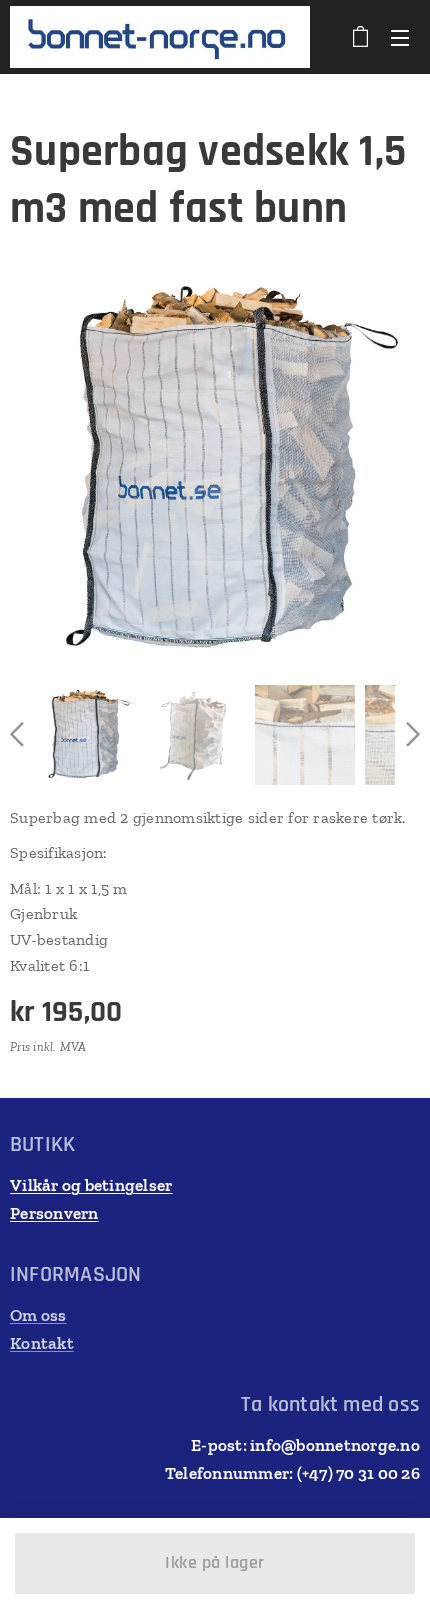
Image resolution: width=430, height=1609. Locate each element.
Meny (400, 37)
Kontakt (42, 1343)
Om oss (38, 1315)
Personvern (54, 1213)
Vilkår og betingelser (91, 1185)
